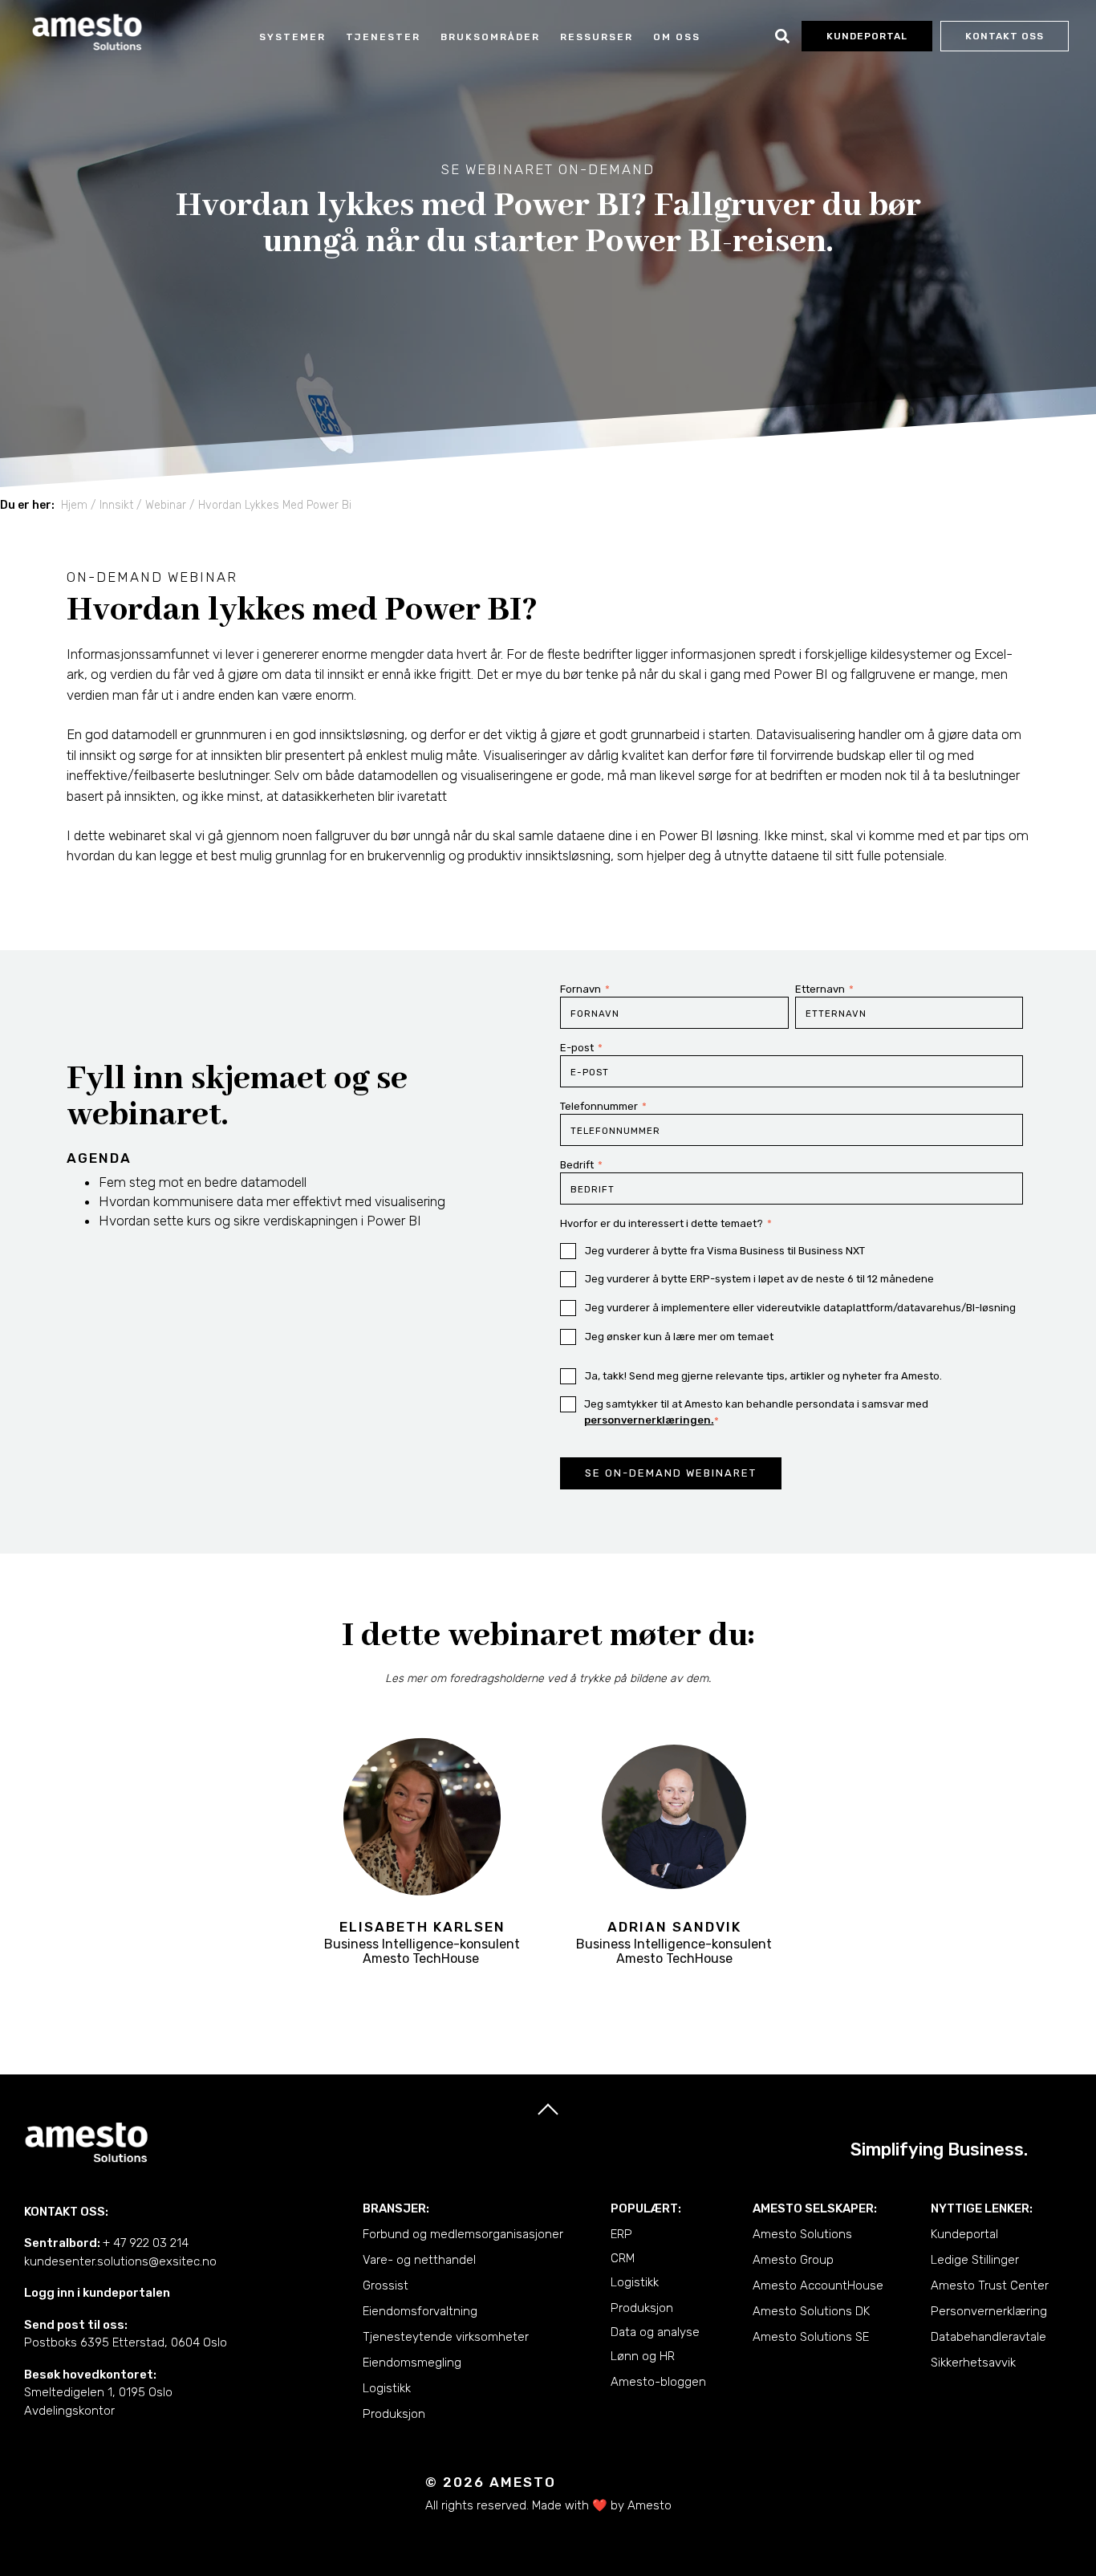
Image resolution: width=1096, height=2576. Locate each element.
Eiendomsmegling (412, 2363)
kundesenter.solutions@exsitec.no (120, 2261)
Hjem (74, 505)
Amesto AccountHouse (818, 2285)
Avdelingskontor (69, 2411)
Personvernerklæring (989, 2311)
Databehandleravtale (988, 2337)
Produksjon (394, 2414)
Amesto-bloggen (658, 2382)
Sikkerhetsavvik (973, 2363)
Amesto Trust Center (990, 2285)
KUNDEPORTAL (867, 36)
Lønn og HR (643, 2356)
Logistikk (387, 2388)
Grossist (386, 2285)
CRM (623, 2258)
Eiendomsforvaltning (420, 2311)
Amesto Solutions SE (811, 2337)
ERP (621, 2234)
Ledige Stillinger (975, 2260)
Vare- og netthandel (419, 2260)
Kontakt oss (1005, 36)
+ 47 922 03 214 (146, 2243)
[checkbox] (792, 1294)
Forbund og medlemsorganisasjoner (463, 2234)
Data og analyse (655, 2332)
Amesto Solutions (802, 2234)
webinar (166, 505)
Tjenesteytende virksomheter (446, 2337)
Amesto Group (793, 2260)
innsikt (116, 505)
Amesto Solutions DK (811, 2311)
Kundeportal (964, 2234)
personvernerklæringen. (649, 1420)
